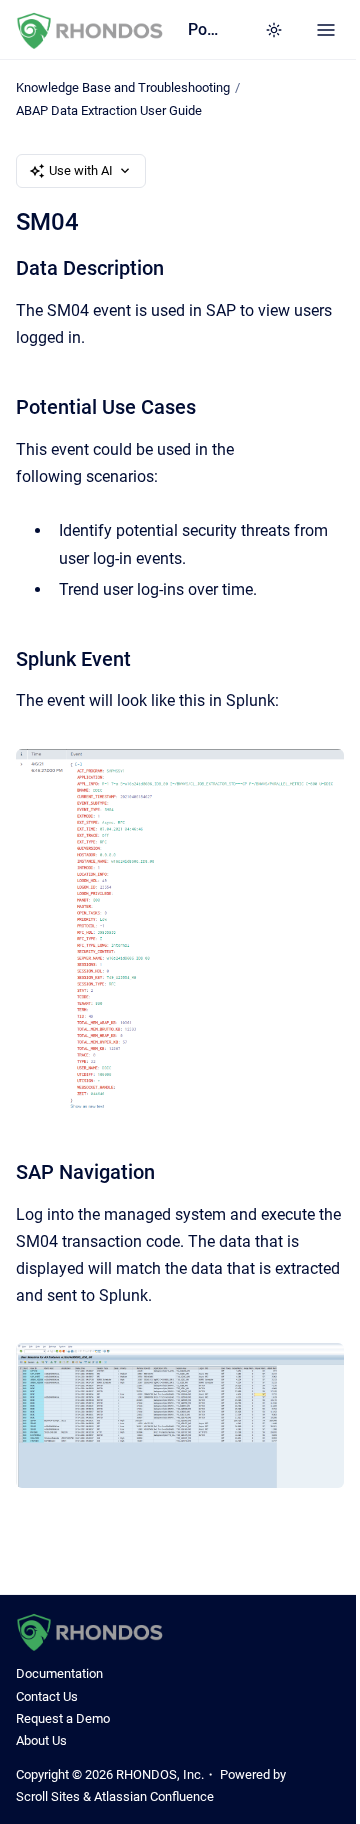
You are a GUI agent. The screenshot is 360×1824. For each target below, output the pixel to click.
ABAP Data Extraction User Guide (109, 110)
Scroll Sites (48, 1796)
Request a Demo (63, 1718)
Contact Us (47, 1696)
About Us (41, 1740)
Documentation (59, 1673)
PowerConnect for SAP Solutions (206, 29)
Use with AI (81, 170)
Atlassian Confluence (154, 1796)
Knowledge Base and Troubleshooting (123, 87)
